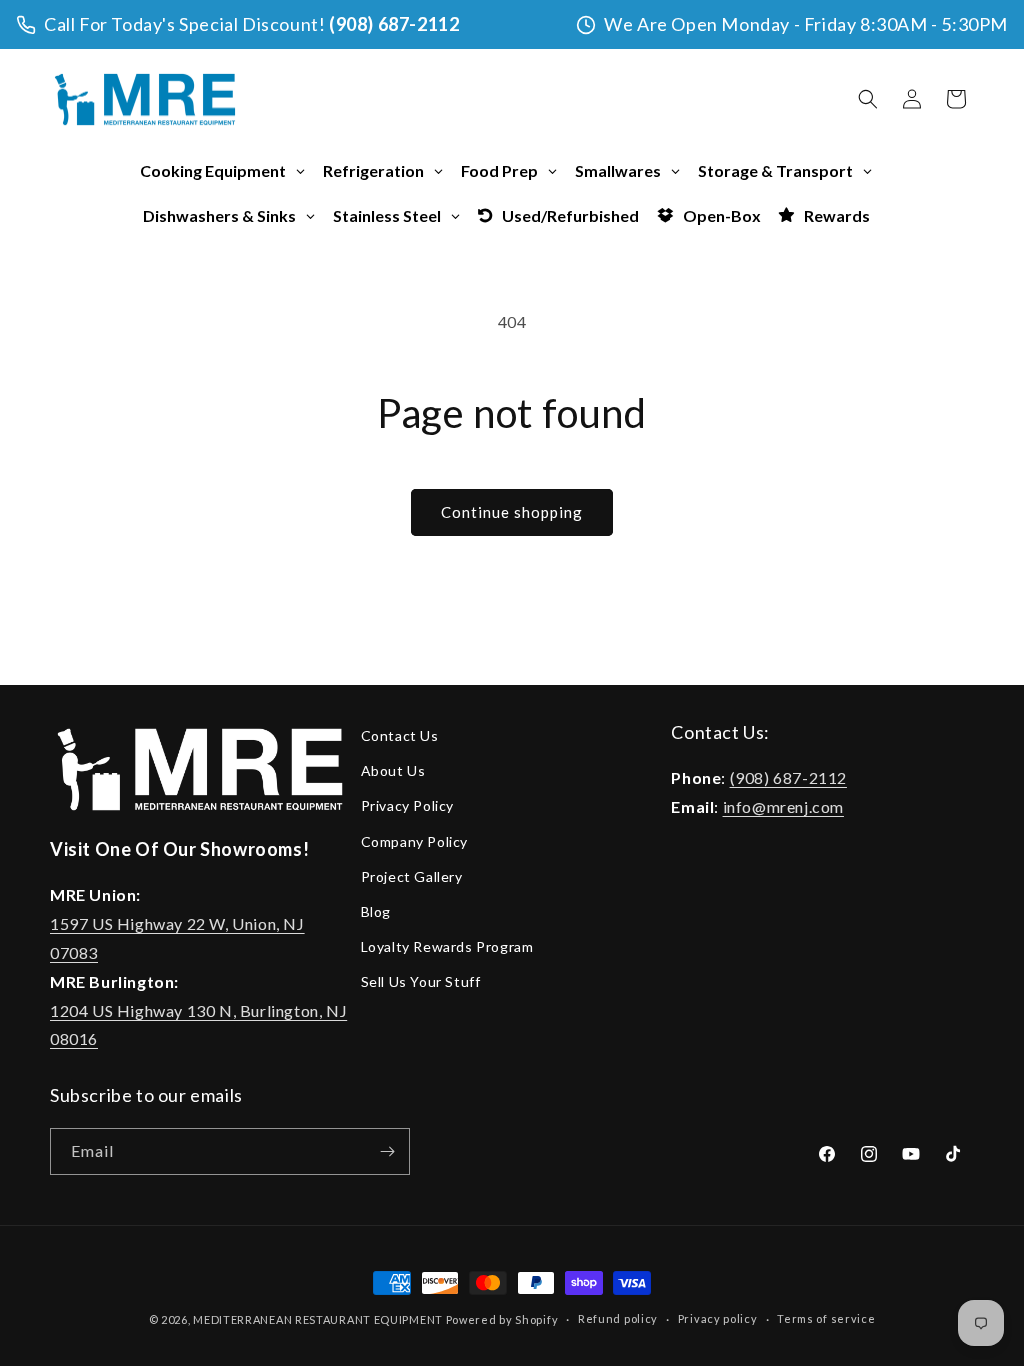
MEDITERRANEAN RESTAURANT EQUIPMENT (318, 1319)
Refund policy (618, 1318)
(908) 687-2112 (394, 24)
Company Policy (414, 841)
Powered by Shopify (502, 1319)
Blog (376, 911)
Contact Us (400, 735)
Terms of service (826, 1318)
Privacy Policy (407, 805)
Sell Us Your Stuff (421, 981)
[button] (868, 99)
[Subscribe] (387, 1151)
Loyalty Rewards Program (447, 946)
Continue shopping (512, 512)
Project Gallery (412, 876)
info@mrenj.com (783, 806)
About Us (393, 770)
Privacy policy (718, 1318)
